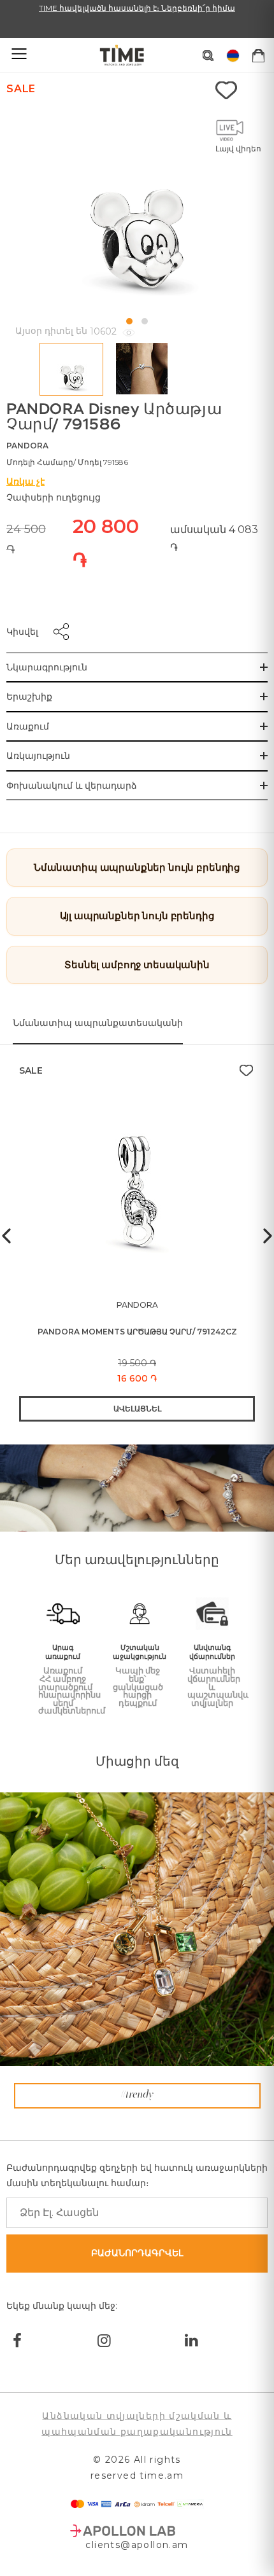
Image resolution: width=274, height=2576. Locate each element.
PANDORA (27, 446)
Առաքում (28, 726)
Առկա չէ (25, 481)
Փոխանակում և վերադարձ (72, 786)
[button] (129, 321)
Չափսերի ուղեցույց (54, 497)
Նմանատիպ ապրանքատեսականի (98, 1023)
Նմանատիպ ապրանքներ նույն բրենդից (137, 867)
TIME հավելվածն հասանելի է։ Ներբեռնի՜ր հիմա (137, 8)
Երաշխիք (29, 696)
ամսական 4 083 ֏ (214, 538)
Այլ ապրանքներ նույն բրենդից (137, 916)
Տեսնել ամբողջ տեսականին (137, 965)
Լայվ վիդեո (238, 149)
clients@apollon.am (137, 2545)
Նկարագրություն (47, 667)
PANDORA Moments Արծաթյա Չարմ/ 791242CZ (137, 1332)
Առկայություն (38, 756)
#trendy (137, 2095)
